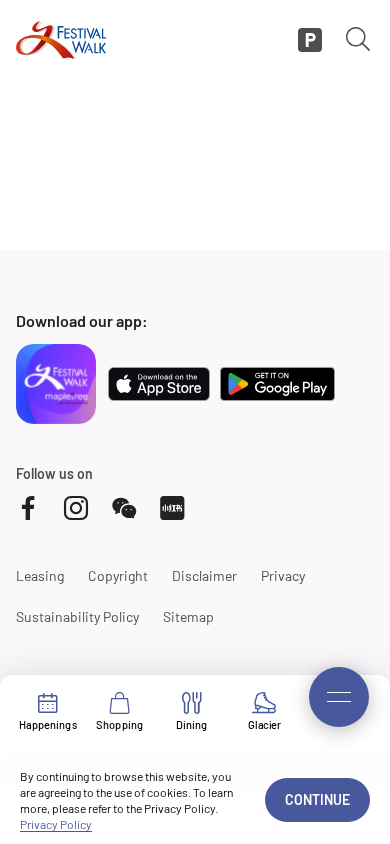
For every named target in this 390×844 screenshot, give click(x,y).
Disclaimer (204, 575)
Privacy (283, 575)
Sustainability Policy (77, 616)
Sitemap (188, 616)
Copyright (118, 575)
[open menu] (339, 697)
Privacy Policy (56, 824)
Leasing (40, 575)
